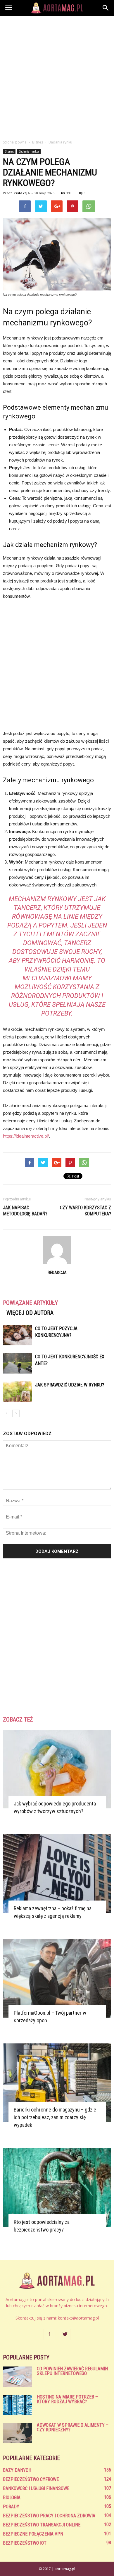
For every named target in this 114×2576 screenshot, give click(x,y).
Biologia (12, 2498)
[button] (106, 8)
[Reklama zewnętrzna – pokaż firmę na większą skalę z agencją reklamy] (57, 1874)
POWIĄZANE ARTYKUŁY (30, 1303)
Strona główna (15, 142)
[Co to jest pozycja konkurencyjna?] (18, 1335)
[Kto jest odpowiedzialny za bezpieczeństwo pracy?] (57, 2187)
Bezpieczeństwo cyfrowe (31, 2479)
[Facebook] (49, 2335)
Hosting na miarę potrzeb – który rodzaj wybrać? (67, 2399)
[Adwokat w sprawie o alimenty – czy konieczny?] (18, 2433)
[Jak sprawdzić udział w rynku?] (18, 1392)
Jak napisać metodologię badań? (25, 1211)
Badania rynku (29, 151)
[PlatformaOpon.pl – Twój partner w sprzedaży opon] (57, 1978)
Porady (11, 2507)
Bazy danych (17, 2470)
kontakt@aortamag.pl (78, 2318)
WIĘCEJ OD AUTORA (30, 1313)
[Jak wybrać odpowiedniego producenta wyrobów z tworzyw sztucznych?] (57, 1769)
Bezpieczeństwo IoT (25, 2543)
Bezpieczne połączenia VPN (33, 2534)
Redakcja (22, 193)
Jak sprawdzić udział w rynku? (70, 1385)
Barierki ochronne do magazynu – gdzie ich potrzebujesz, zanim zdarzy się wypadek (55, 2117)
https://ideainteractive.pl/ (26, 1136)
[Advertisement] (57, 76)
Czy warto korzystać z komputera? (85, 1211)
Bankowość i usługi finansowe (36, 2488)
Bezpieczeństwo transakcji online (42, 2525)
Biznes (9, 151)
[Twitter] (65, 2335)
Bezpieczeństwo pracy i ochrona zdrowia (49, 2516)
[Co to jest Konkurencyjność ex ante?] (18, 1363)
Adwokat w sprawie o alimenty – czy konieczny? (73, 2427)
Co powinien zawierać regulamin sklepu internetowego (72, 2371)
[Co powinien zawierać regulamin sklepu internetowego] (18, 2377)
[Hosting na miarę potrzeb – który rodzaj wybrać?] (18, 2405)
